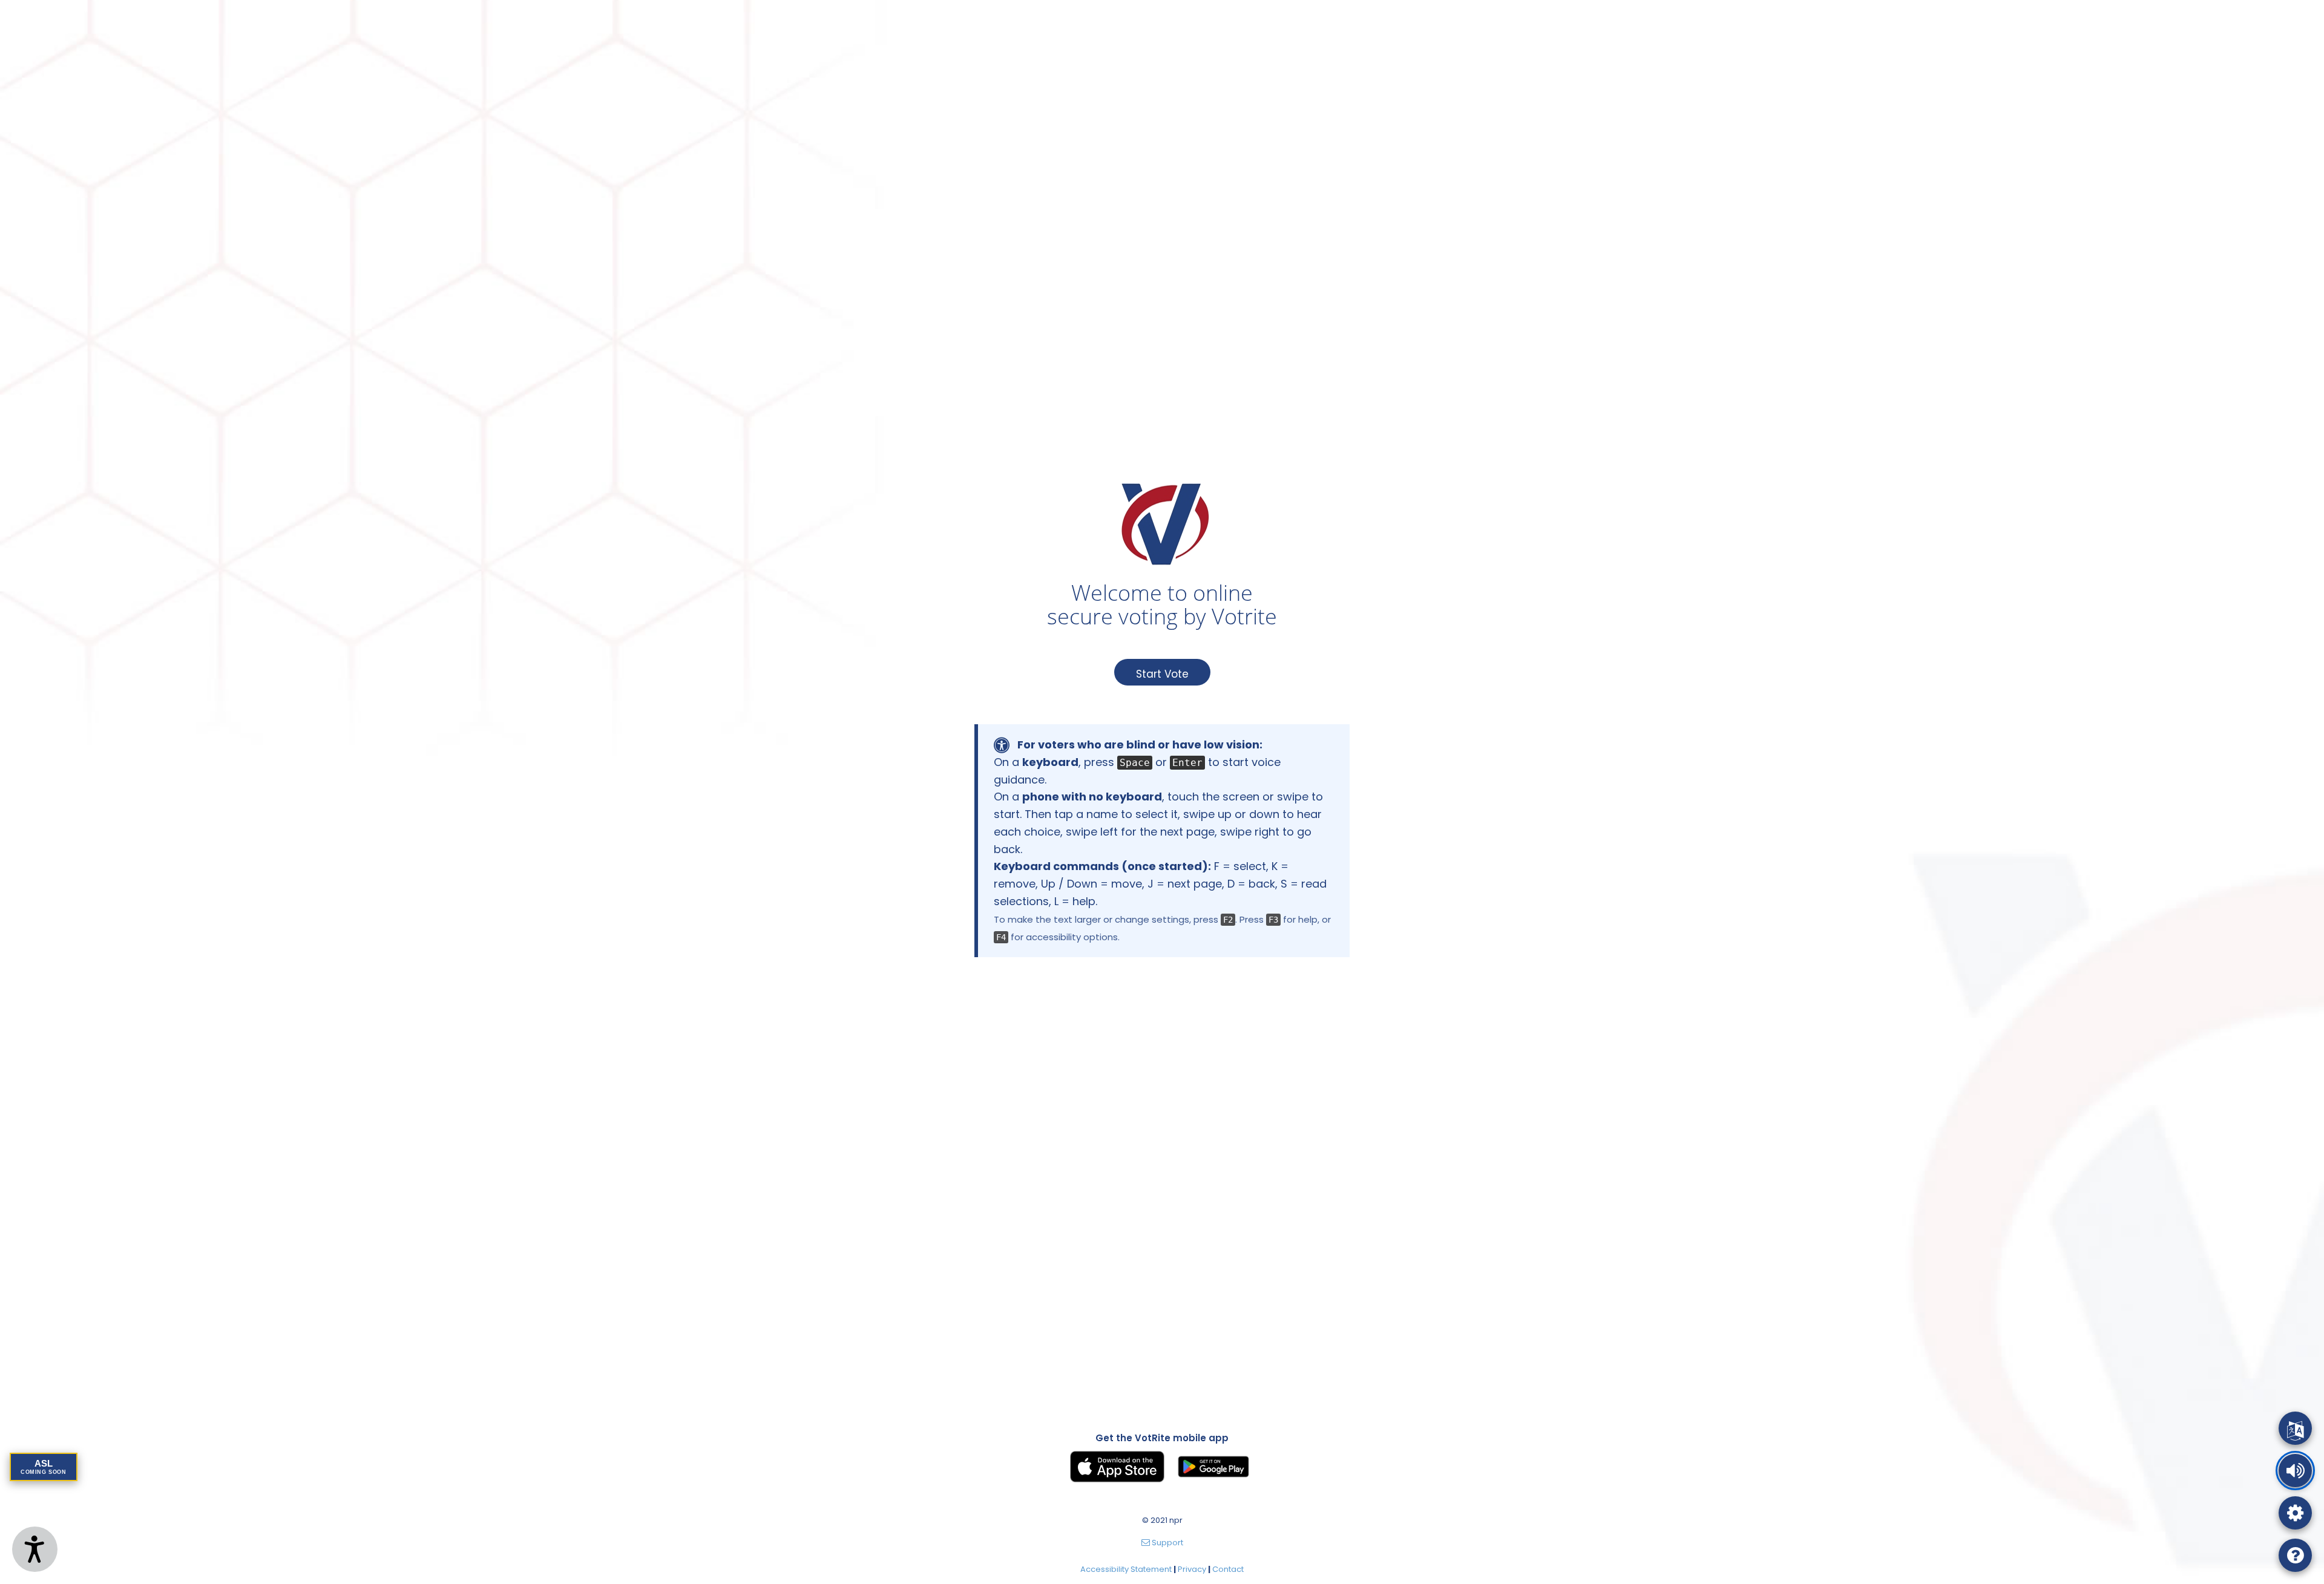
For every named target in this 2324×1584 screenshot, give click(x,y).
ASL (44, 1467)
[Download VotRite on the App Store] (1117, 1467)
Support (1167, 1543)
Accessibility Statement (1126, 1569)
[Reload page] (2295, 1428)
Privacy (1192, 1569)
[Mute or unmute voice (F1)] (2295, 1471)
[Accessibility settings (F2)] (2295, 1513)
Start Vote (1162, 674)
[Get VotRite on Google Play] (1213, 1467)
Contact (1228, 1569)
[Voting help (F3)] (2295, 1555)
